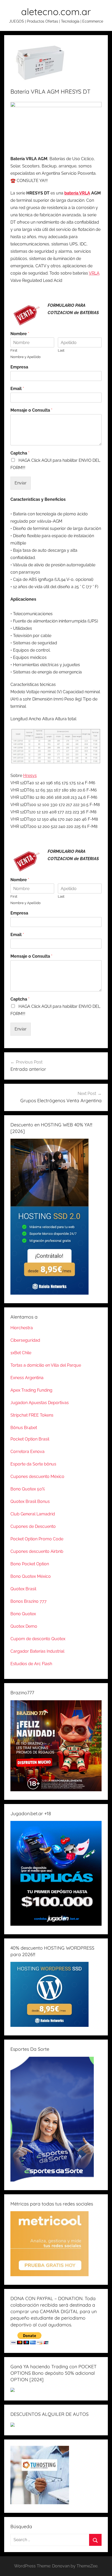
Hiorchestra (22, 1328)
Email (17, 389)
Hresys (30, 776)
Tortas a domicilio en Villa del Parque (46, 1365)
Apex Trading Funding (31, 1390)
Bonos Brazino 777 (29, 1601)
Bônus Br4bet (24, 1428)
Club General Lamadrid (33, 1514)
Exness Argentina (27, 1378)
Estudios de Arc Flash (31, 1664)
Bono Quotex (23, 1614)
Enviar (21, 483)
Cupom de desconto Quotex (38, 1639)
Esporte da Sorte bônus (33, 1464)
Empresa (19, 367)
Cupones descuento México (37, 1477)
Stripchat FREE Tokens (32, 1415)
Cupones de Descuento (33, 1526)
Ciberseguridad (25, 1340)
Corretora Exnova (27, 1452)
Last (61, 350)
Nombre (20, 334)
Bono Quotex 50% (28, 1489)
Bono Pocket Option (30, 1564)
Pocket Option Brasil (30, 1439)
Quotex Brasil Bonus (30, 1501)
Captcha (20, 453)
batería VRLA (77, 193)
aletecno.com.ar (56, 12)
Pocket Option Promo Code (37, 1539)
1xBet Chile (21, 1353)
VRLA (94, 273)
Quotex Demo (24, 1626)
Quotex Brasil (23, 1589)
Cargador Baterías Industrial (37, 1651)
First (14, 350)
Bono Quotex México (31, 1576)
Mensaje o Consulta (31, 410)
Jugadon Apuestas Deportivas (40, 1403)
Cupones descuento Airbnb (37, 1551)
